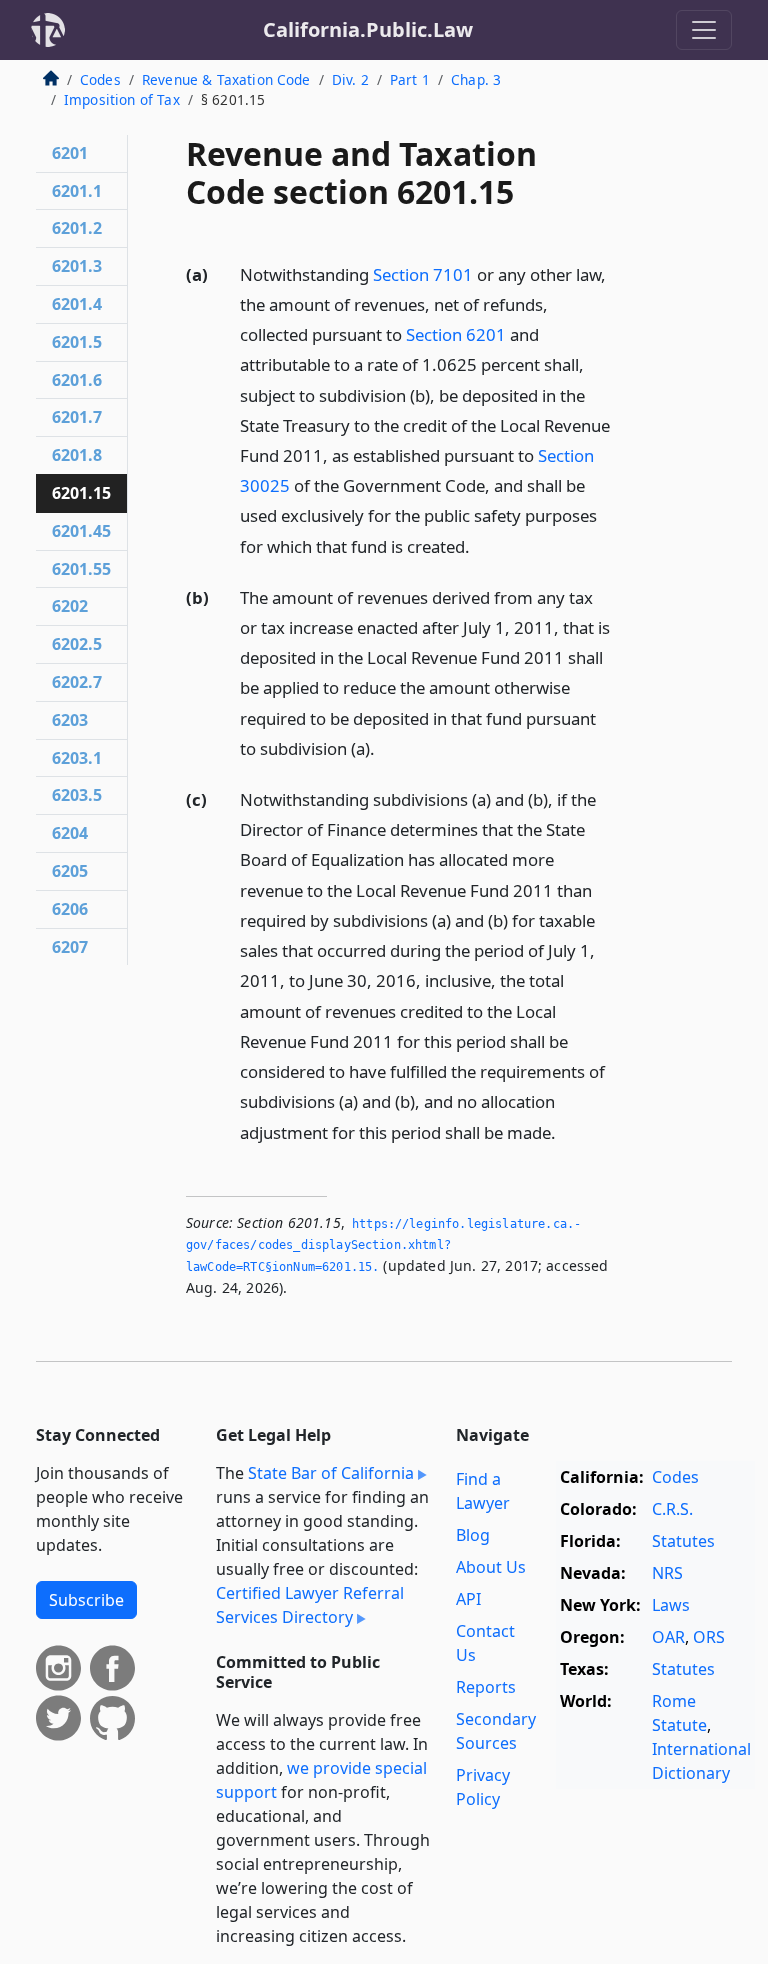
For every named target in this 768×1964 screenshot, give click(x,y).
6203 (70, 720)
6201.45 (81, 531)
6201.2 (77, 228)
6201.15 (81, 493)
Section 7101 (423, 274)
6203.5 (77, 795)
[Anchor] (481, 545)
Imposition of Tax (122, 99)
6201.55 (81, 569)
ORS (709, 1637)
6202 (70, 606)
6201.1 (77, 191)
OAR (668, 1637)
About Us (491, 1567)
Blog (473, 1535)
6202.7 (77, 682)
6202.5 (77, 644)
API (468, 1599)
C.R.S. (672, 1509)
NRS (667, 1573)
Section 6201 (456, 334)
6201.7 (77, 417)
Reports (486, 1687)
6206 (70, 909)
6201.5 (77, 342)
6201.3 (77, 266)
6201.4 (77, 304)
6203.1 (77, 758)
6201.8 (77, 455)
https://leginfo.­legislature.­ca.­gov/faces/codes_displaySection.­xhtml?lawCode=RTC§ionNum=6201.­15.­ (383, 1245)
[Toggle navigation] (704, 30)
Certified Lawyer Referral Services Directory (310, 1605)
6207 (70, 947)
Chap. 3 (476, 79)
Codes (100, 79)
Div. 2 (350, 79)
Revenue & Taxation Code (226, 79)
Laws (671, 1605)
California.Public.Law (368, 29)
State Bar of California (331, 1473)
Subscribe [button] (86, 1600)
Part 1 (410, 79)
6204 (70, 833)
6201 (70, 153)
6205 (70, 871)
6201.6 (77, 380)
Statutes (683, 1541)
